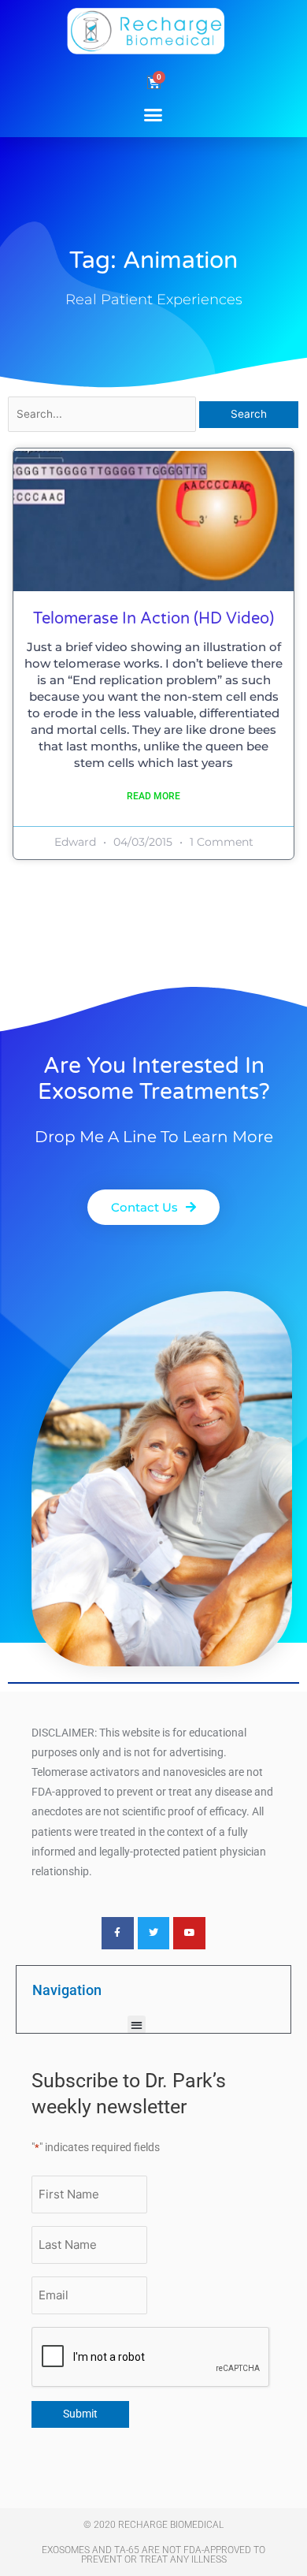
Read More (153, 796)
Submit (80, 2414)
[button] (153, 114)
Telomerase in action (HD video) (153, 619)
